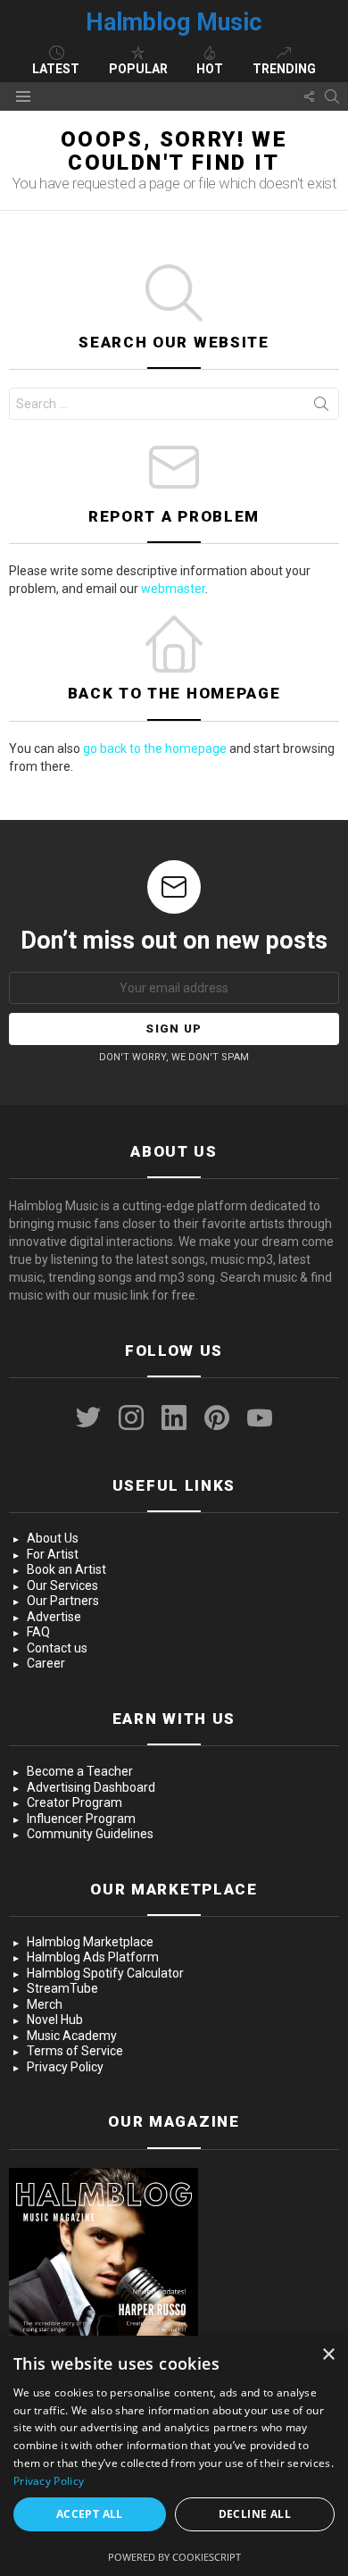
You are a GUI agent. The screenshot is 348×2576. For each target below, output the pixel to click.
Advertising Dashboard (91, 1787)
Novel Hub (55, 2020)
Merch (45, 2004)
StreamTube (62, 1988)
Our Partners (63, 1601)
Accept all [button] (90, 2514)
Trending (284, 69)
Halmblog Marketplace (90, 1942)
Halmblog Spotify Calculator (105, 1973)
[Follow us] (309, 96)
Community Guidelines (90, 1834)
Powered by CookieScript (174, 2557)
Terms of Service (75, 2051)
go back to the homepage (155, 749)
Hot (210, 69)
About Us (53, 1538)
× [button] (328, 2355)
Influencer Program (81, 1819)
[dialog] (174, 2456)
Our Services (62, 1585)
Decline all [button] (255, 2514)
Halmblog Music (174, 22)
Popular (138, 69)
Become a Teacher (80, 1771)
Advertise (54, 1617)
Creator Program (75, 1802)
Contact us (57, 1648)
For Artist (53, 1554)
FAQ (38, 1632)
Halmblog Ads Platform (93, 1957)
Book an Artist (66, 1569)
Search (321, 407)
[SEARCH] (332, 96)
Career (46, 1663)
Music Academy (72, 2036)
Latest (56, 69)
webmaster (173, 589)
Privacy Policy (65, 2067)
